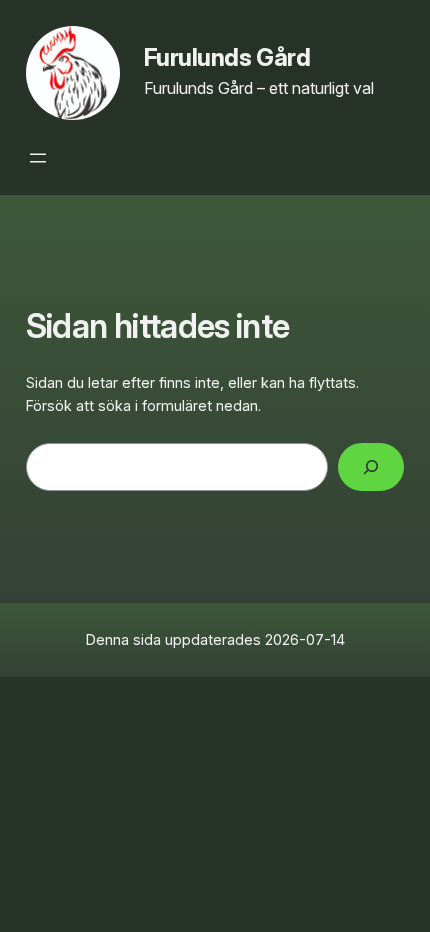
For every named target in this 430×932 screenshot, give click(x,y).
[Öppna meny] (38, 158)
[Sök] (371, 466)
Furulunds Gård (227, 57)
